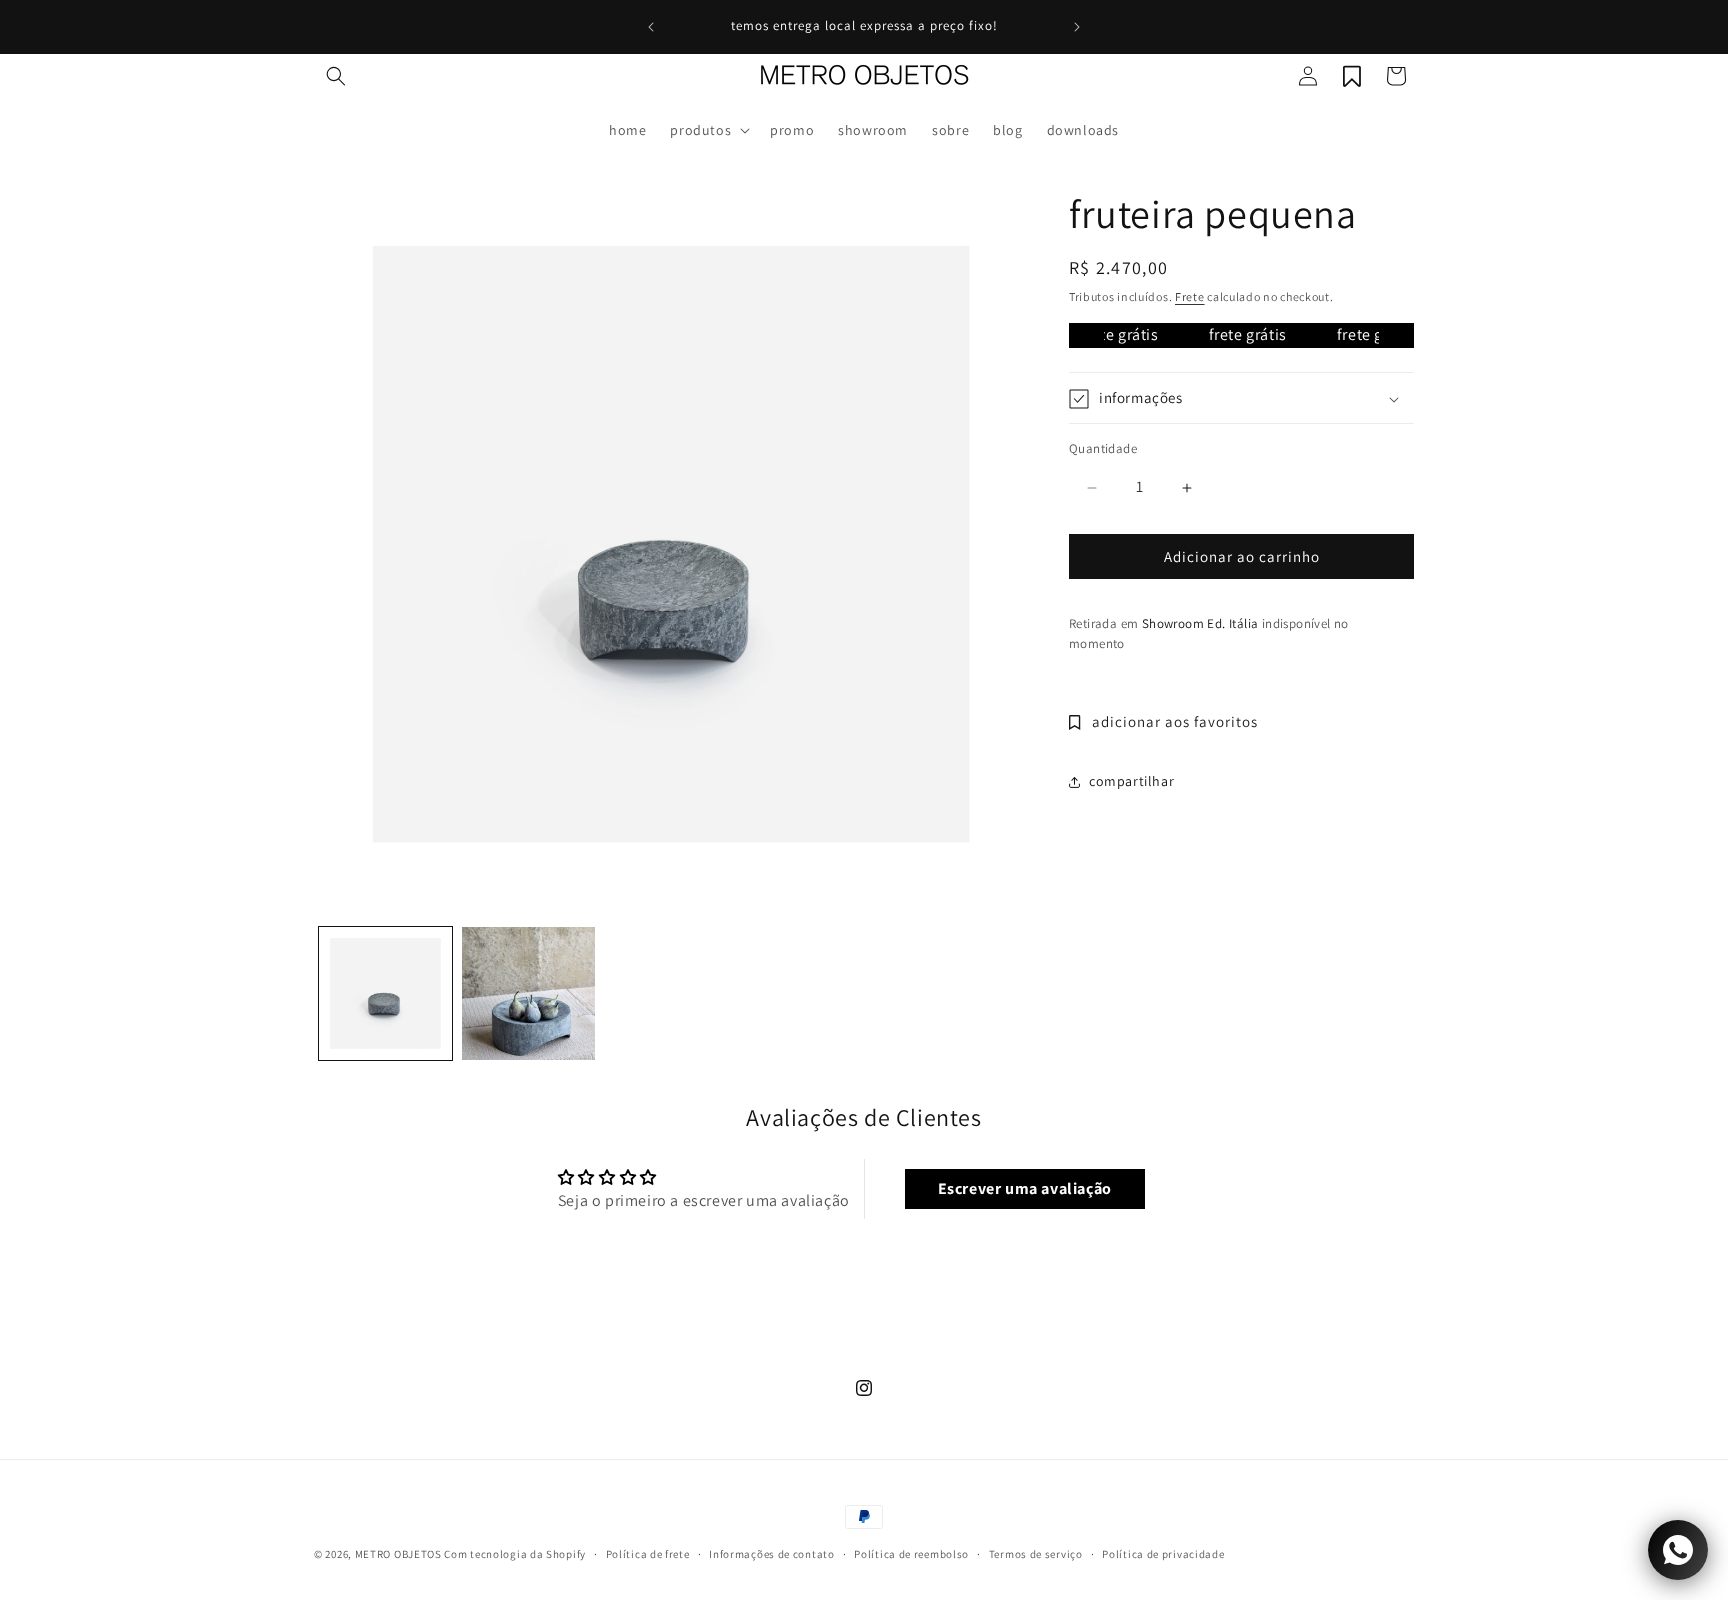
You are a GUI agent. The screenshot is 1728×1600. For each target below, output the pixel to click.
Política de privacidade (1163, 1554)
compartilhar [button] (1131, 782)
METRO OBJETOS (398, 1554)
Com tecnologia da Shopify (515, 1554)
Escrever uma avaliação (1025, 1188)
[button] (336, 76)
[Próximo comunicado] (1077, 27)
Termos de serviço (1036, 1554)
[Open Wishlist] (1352, 76)
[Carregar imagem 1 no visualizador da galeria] (385, 993)
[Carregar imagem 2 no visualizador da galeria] (528, 993)
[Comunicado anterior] (651, 27)
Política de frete (648, 1554)
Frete (1190, 296)
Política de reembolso (911, 1554)
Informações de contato (771, 1554)
